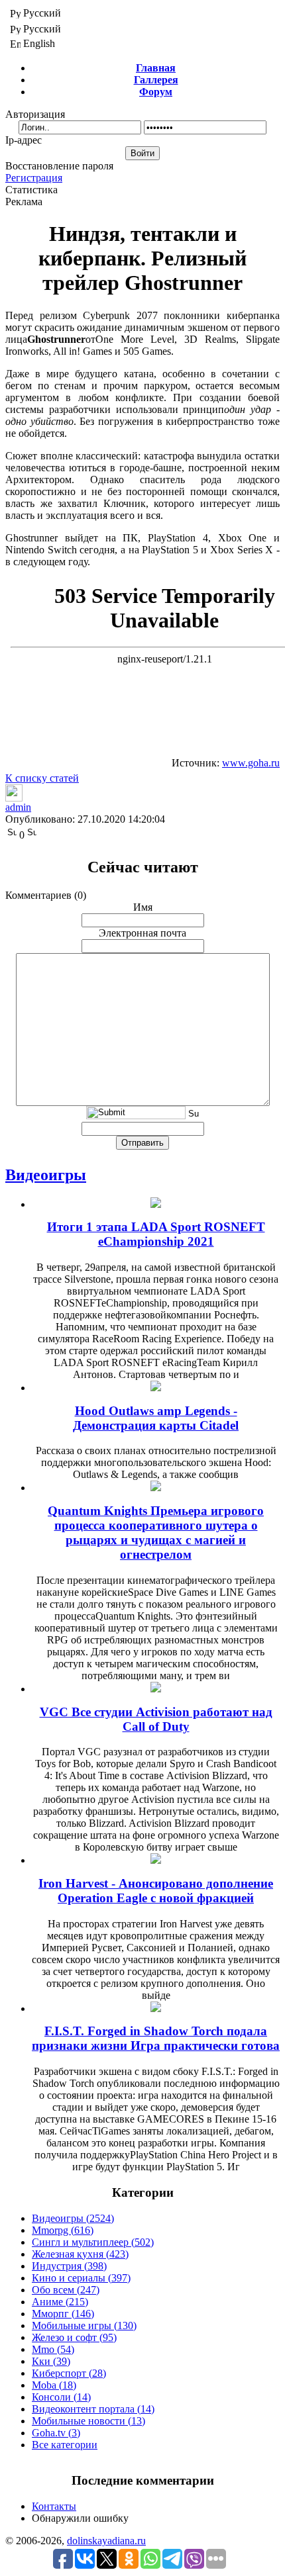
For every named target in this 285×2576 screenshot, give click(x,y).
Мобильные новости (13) (88, 2421)
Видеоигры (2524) (73, 2218)
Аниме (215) (60, 2302)
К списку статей (42, 778)
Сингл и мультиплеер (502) (93, 2242)
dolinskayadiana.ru (106, 2541)
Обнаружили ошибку (80, 2518)
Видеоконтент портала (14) (93, 2409)
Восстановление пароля (59, 166)
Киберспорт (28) (69, 2373)
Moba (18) (54, 2385)
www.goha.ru (251, 763)
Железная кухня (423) (80, 2254)
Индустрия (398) (69, 2266)
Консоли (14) (61, 2397)
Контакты (54, 2506)
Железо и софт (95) (74, 2337)
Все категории (65, 2445)
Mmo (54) (53, 2349)
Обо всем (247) (66, 2290)
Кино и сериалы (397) (81, 2278)
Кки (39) (51, 2361)
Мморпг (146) (63, 2314)
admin (18, 807)
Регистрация (34, 178)
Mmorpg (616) (63, 2230)
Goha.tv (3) (56, 2433)
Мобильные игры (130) (84, 2325)
